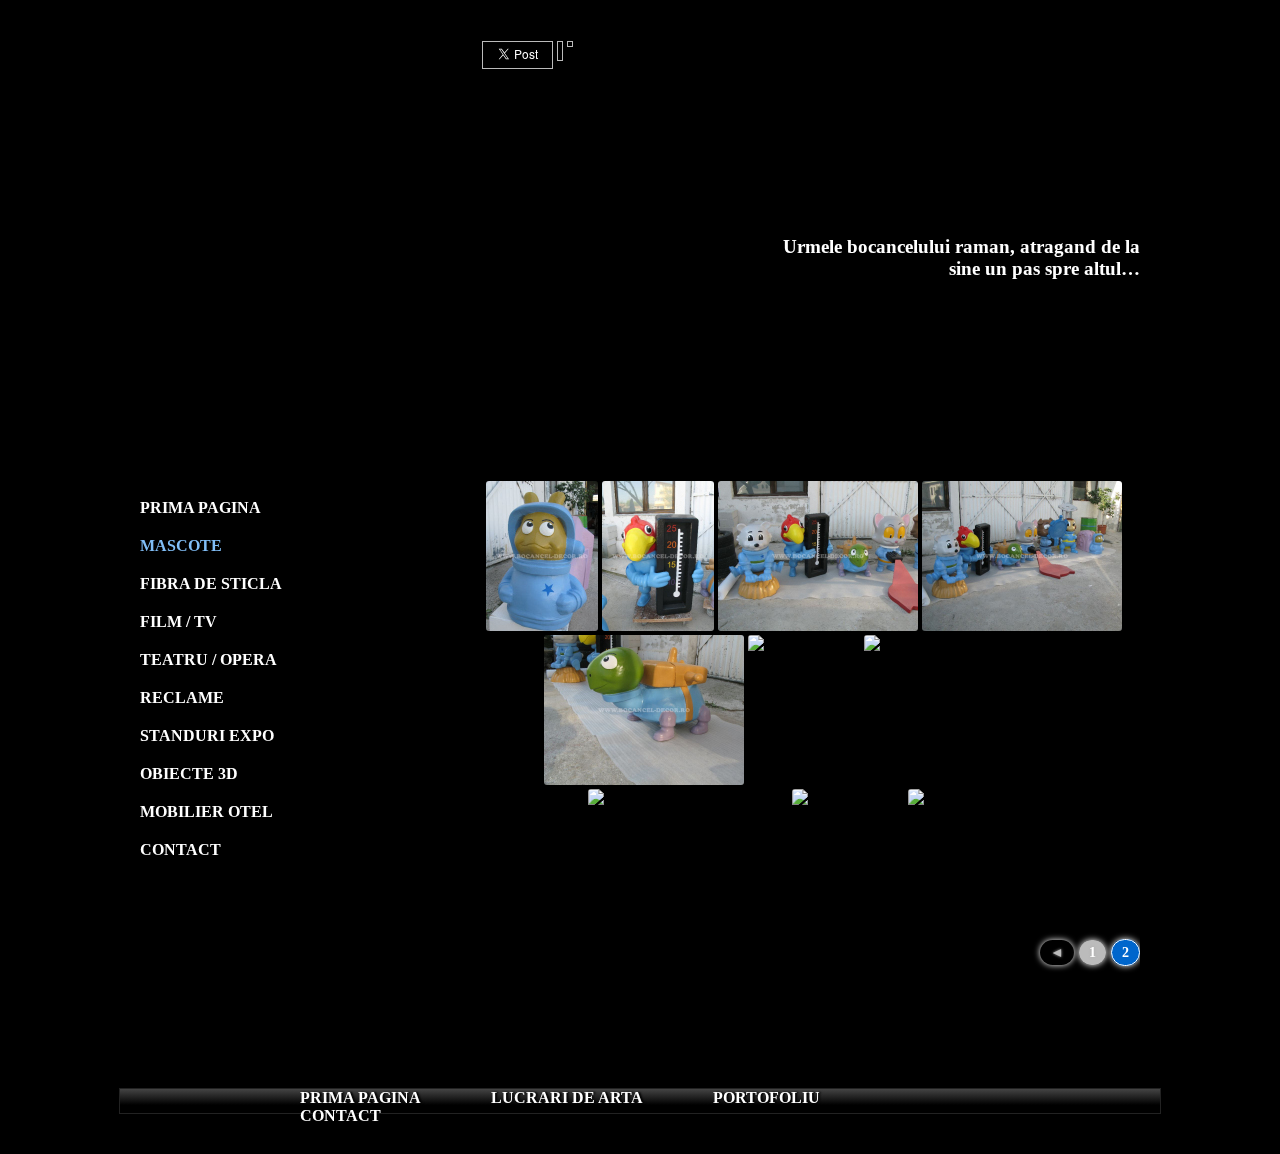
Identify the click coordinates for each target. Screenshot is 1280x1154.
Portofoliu (766, 1097)
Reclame (182, 697)
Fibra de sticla (211, 583)
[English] (1065, 56)
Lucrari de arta (567, 1097)
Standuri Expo (207, 735)
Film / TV (178, 621)
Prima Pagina (200, 507)
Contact (180, 849)
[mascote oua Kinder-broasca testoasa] (644, 710)
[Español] (1114, 56)
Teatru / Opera (208, 659)
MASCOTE (181, 545)
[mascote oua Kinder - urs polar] (804, 710)
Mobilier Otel (206, 811)
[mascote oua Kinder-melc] (542, 556)
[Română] (1016, 56)
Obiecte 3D (189, 773)
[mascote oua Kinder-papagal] (658, 556)
